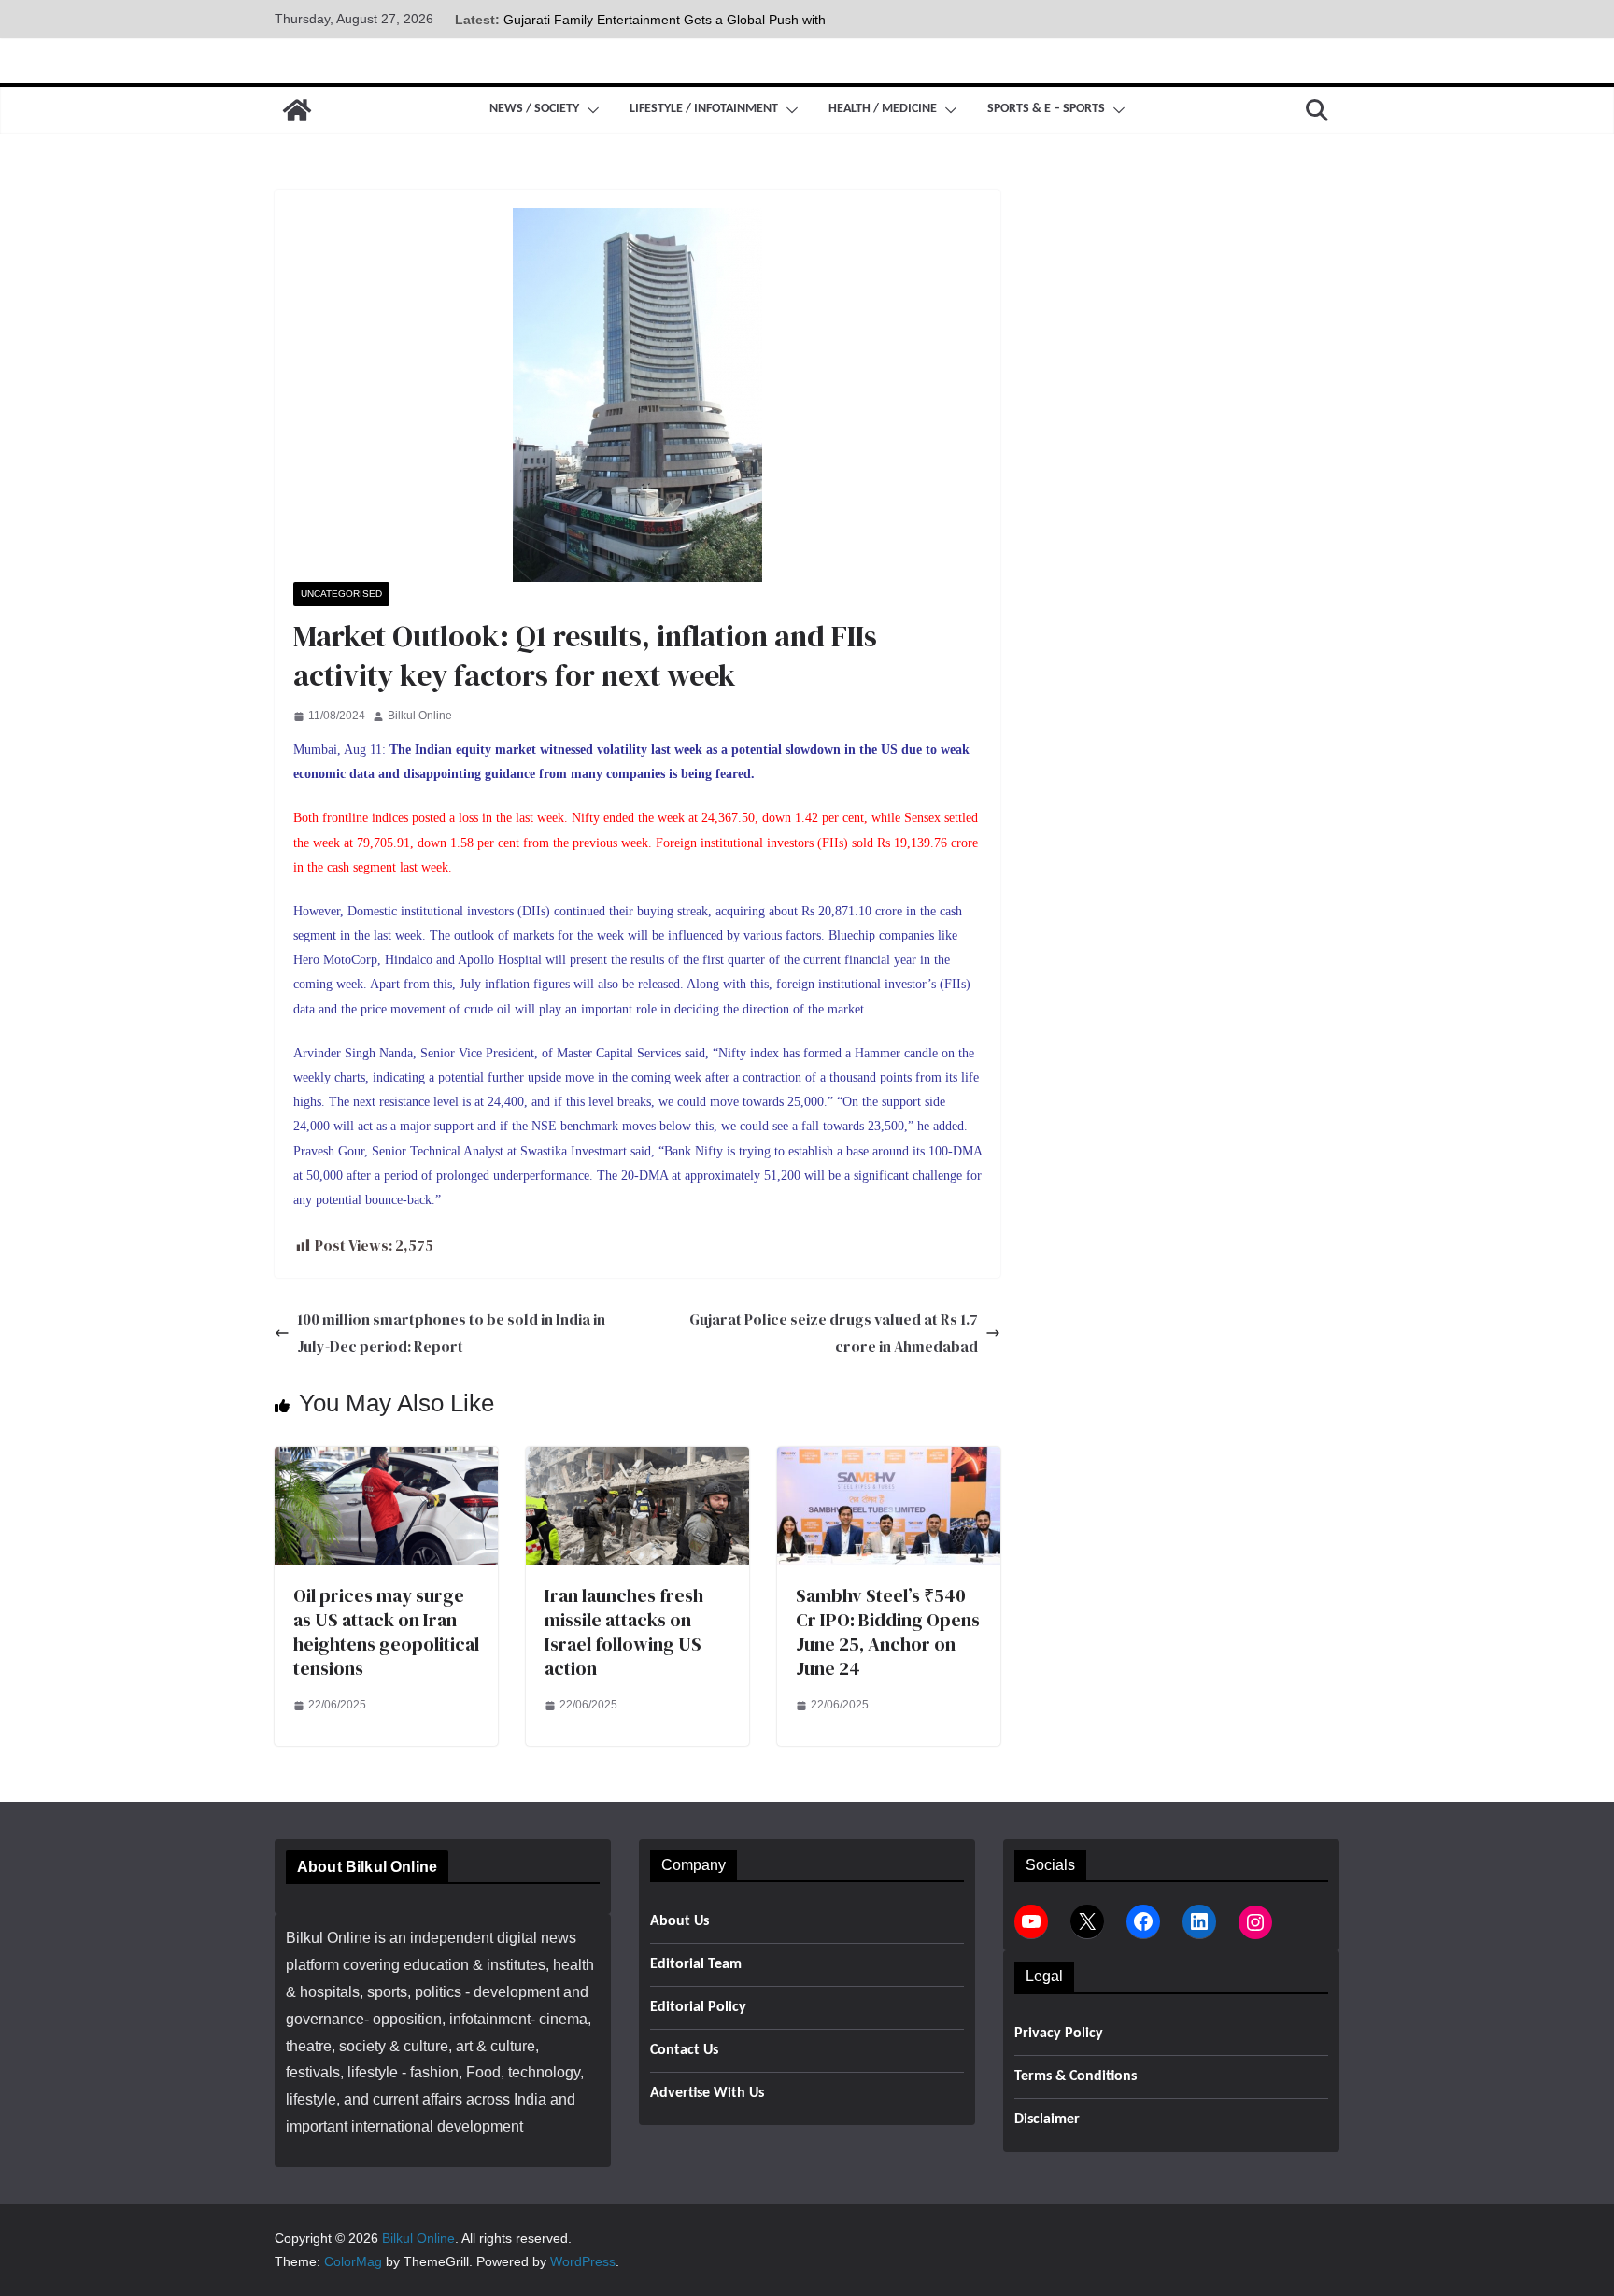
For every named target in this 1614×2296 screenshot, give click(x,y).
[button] (589, 110)
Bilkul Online (420, 716)
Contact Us (684, 2050)
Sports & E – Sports (1046, 109)
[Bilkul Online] (297, 110)
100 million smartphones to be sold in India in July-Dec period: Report (451, 1332)
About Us (680, 1921)
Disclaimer (1047, 2119)
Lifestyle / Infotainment (704, 109)
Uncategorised (341, 594)
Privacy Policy (1059, 2034)
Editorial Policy (698, 2007)
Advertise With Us (707, 2093)
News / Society (534, 109)
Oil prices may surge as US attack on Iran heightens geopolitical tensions (386, 1632)
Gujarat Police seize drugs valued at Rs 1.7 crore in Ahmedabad (834, 1332)
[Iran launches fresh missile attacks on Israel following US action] (637, 1460)
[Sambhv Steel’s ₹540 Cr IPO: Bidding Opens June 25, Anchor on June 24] (889, 1460)
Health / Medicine (883, 109)
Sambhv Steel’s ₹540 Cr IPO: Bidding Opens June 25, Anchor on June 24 (888, 1632)
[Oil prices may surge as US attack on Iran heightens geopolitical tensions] (386, 1460)
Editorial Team (696, 1964)
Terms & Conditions (1076, 2076)
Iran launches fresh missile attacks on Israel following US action (624, 1632)
